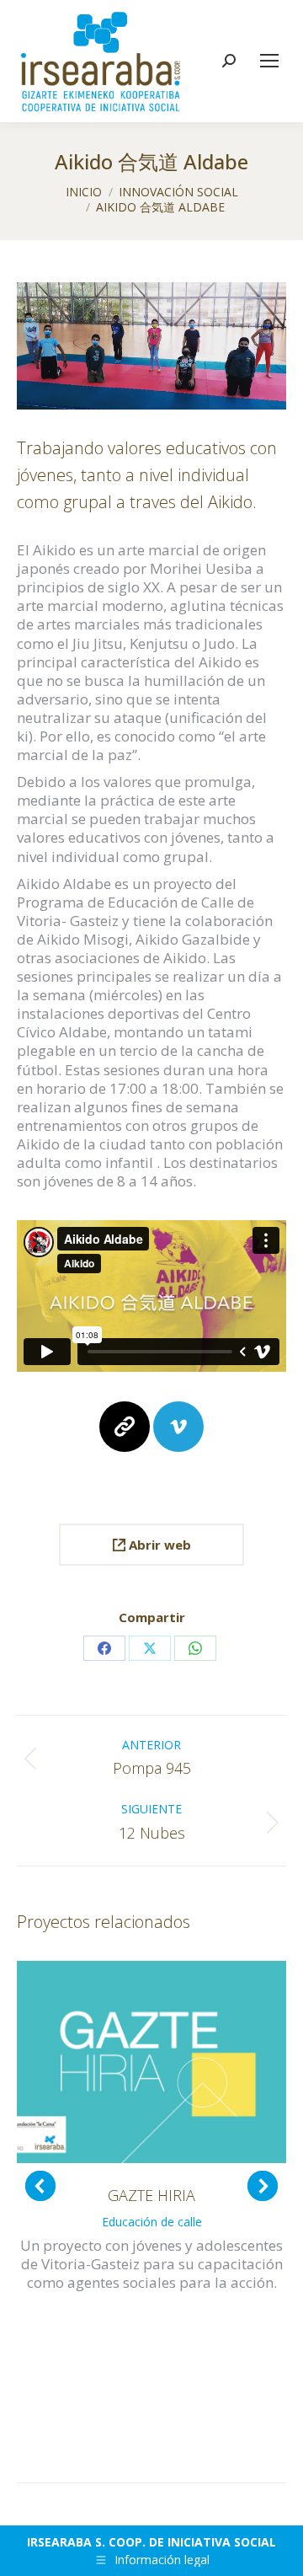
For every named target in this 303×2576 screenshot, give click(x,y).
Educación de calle (152, 2222)
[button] (40, 2186)
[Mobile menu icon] (269, 61)
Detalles (151, 2062)
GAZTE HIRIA (151, 2195)
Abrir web (158, 1545)
